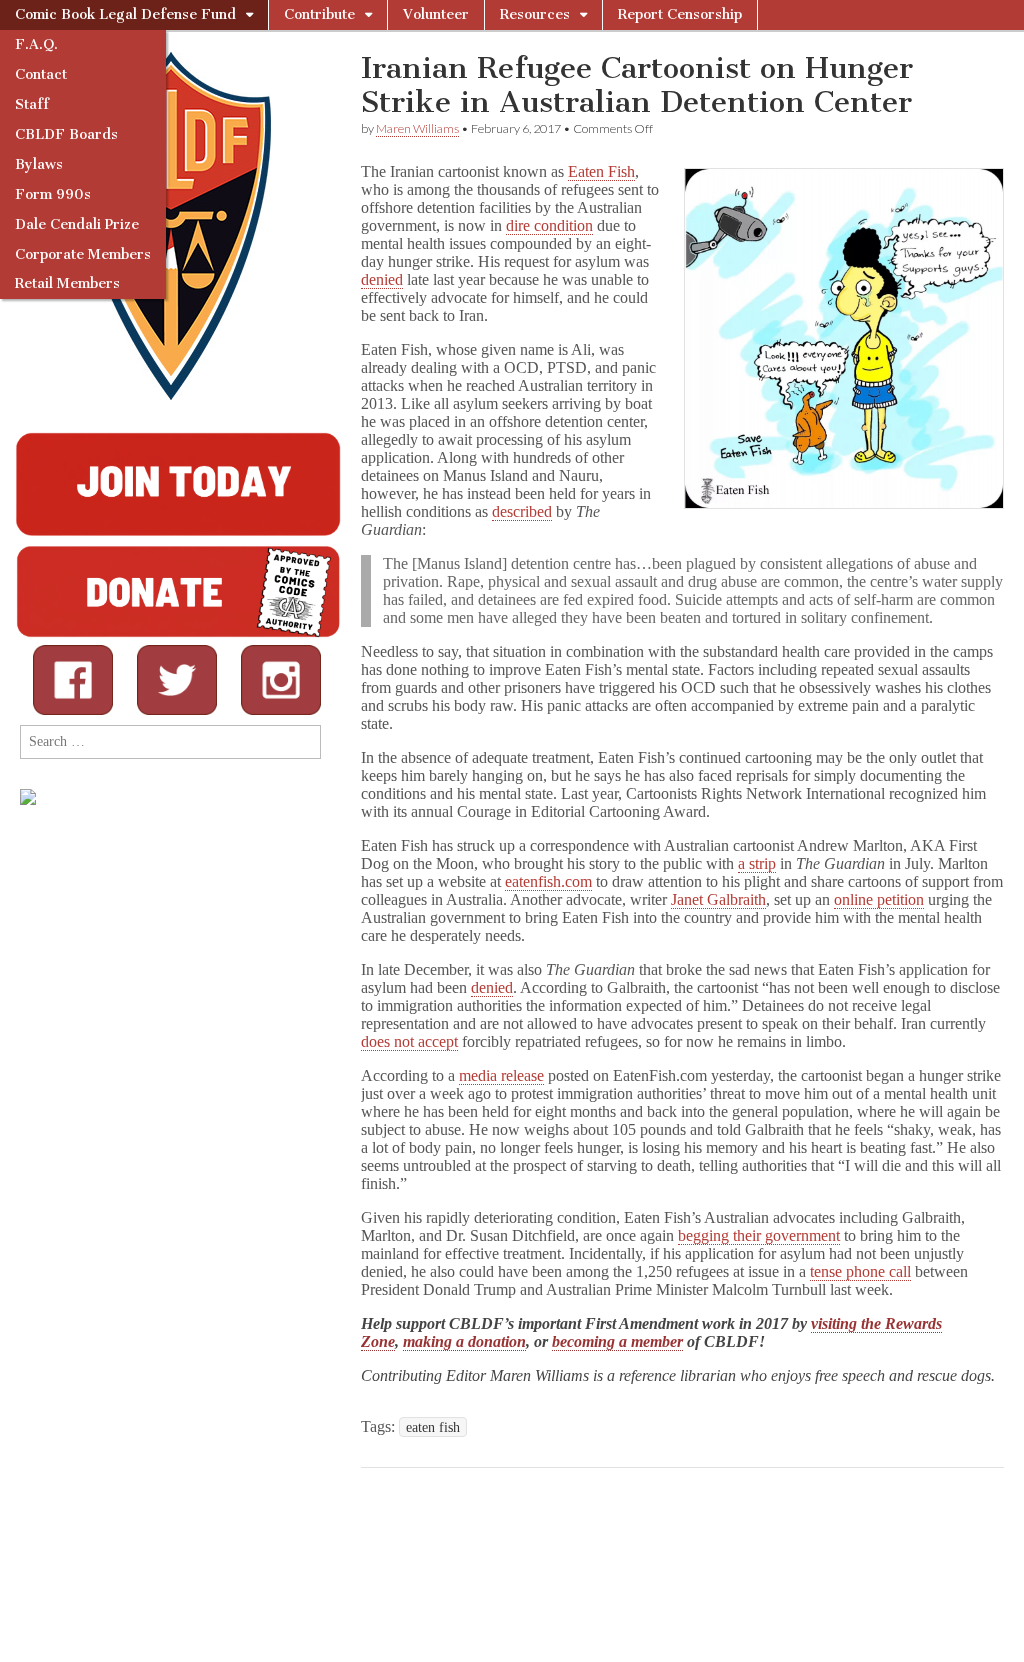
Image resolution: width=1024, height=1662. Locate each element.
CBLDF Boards (66, 134)
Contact (41, 74)
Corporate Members (83, 254)
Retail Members (67, 283)
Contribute (319, 14)
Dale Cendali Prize (77, 224)
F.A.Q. (36, 44)
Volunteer (436, 14)
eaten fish (433, 1427)
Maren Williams (417, 128)
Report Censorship (680, 14)
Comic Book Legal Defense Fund (125, 14)
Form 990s (53, 194)
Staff (32, 104)
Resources (535, 14)
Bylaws (39, 164)
